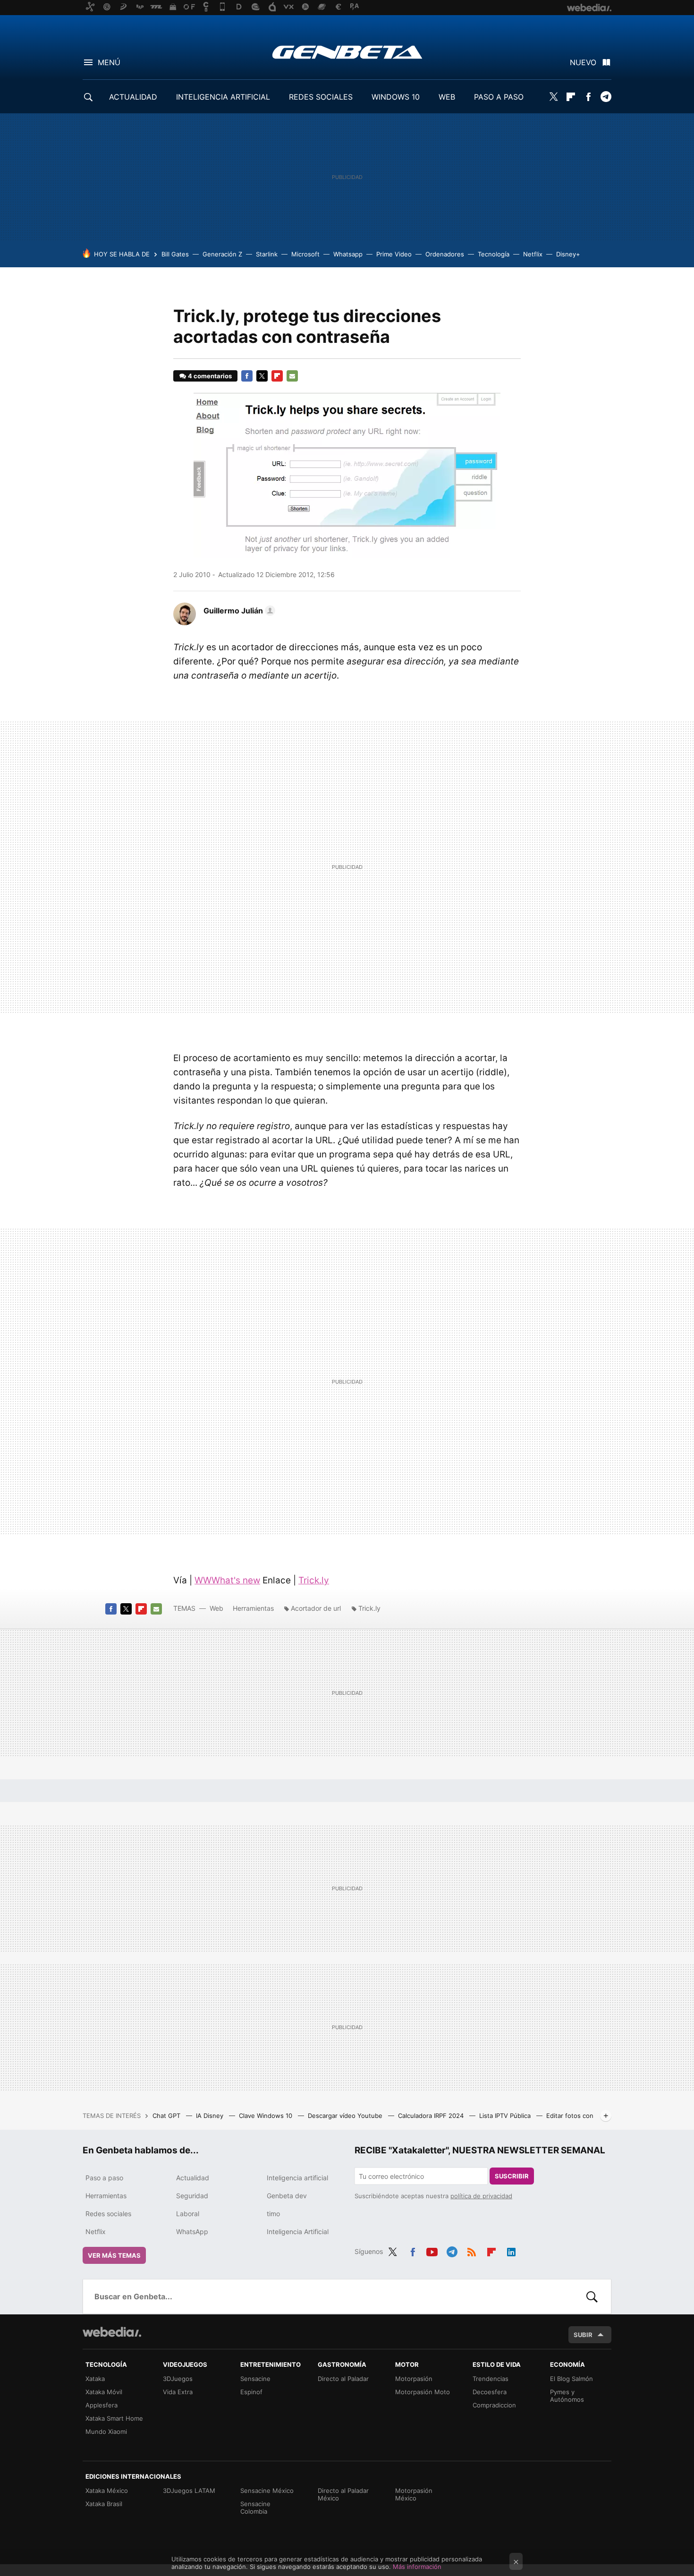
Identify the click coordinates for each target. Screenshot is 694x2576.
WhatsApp (192, 2232)
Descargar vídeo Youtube (346, 2116)
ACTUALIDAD (133, 97)
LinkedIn (511, 2250)
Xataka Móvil (104, 2392)
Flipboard (571, 97)
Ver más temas (114, 2255)
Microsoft (305, 254)
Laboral (188, 2214)
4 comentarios (210, 376)
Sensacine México (267, 2491)
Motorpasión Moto (423, 2392)
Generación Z (222, 254)
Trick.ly (314, 1580)
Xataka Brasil (104, 2504)
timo (273, 2214)
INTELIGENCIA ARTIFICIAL (223, 97)
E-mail (292, 376)
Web (216, 1608)
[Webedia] (112, 2332)
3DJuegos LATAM (189, 2491)
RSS (472, 2250)
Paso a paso (104, 2178)
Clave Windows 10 (267, 2116)
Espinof (251, 2392)
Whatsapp (348, 254)
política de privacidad (481, 2196)
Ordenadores (445, 254)
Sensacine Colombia (255, 2508)
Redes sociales (108, 2214)
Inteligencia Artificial (298, 2232)
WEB (447, 97)
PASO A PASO (499, 97)
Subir (583, 2335)
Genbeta (347, 52)
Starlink (267, 254)
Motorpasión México (414, 2494)
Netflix (533, 254)
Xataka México (107, 2491)
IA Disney (211, 2116)
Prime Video (394, 254)
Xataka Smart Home (114, 2418)
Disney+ (568, 254)
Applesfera (102, 2405)
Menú (109, 62)
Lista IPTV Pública (506, 2116)
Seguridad (192, 2196)
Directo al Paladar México (343, 2494)
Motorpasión (414, 2379)
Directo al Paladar (343, 2379)
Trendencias (491, 2379)
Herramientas (253, 1608)
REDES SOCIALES (321, 97)
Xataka (95, 2379)
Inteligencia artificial (297, 2178)
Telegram (606, 97)
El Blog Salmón (571, 2379)
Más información (417, 2567)
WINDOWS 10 (396, 97)
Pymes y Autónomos (567, 2396)
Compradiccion (494, 2405)
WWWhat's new (227, 1580)
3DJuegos (178, 2379)
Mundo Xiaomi (106, 2431)
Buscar (592, 2296)
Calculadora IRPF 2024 (432, 2116)
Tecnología (494, 254)
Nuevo (583, 62)
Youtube (432, 2250)
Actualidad (193, 2178)
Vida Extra (178, 2392)
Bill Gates (175, 254)
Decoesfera (490, 2392)
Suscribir (512, 2176)
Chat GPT (167, 2116)
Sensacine (255, 2379)
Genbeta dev (287, 2196)
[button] (238, 611)
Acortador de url (316, 1608)
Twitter (553, 97)
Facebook (588, 97)
